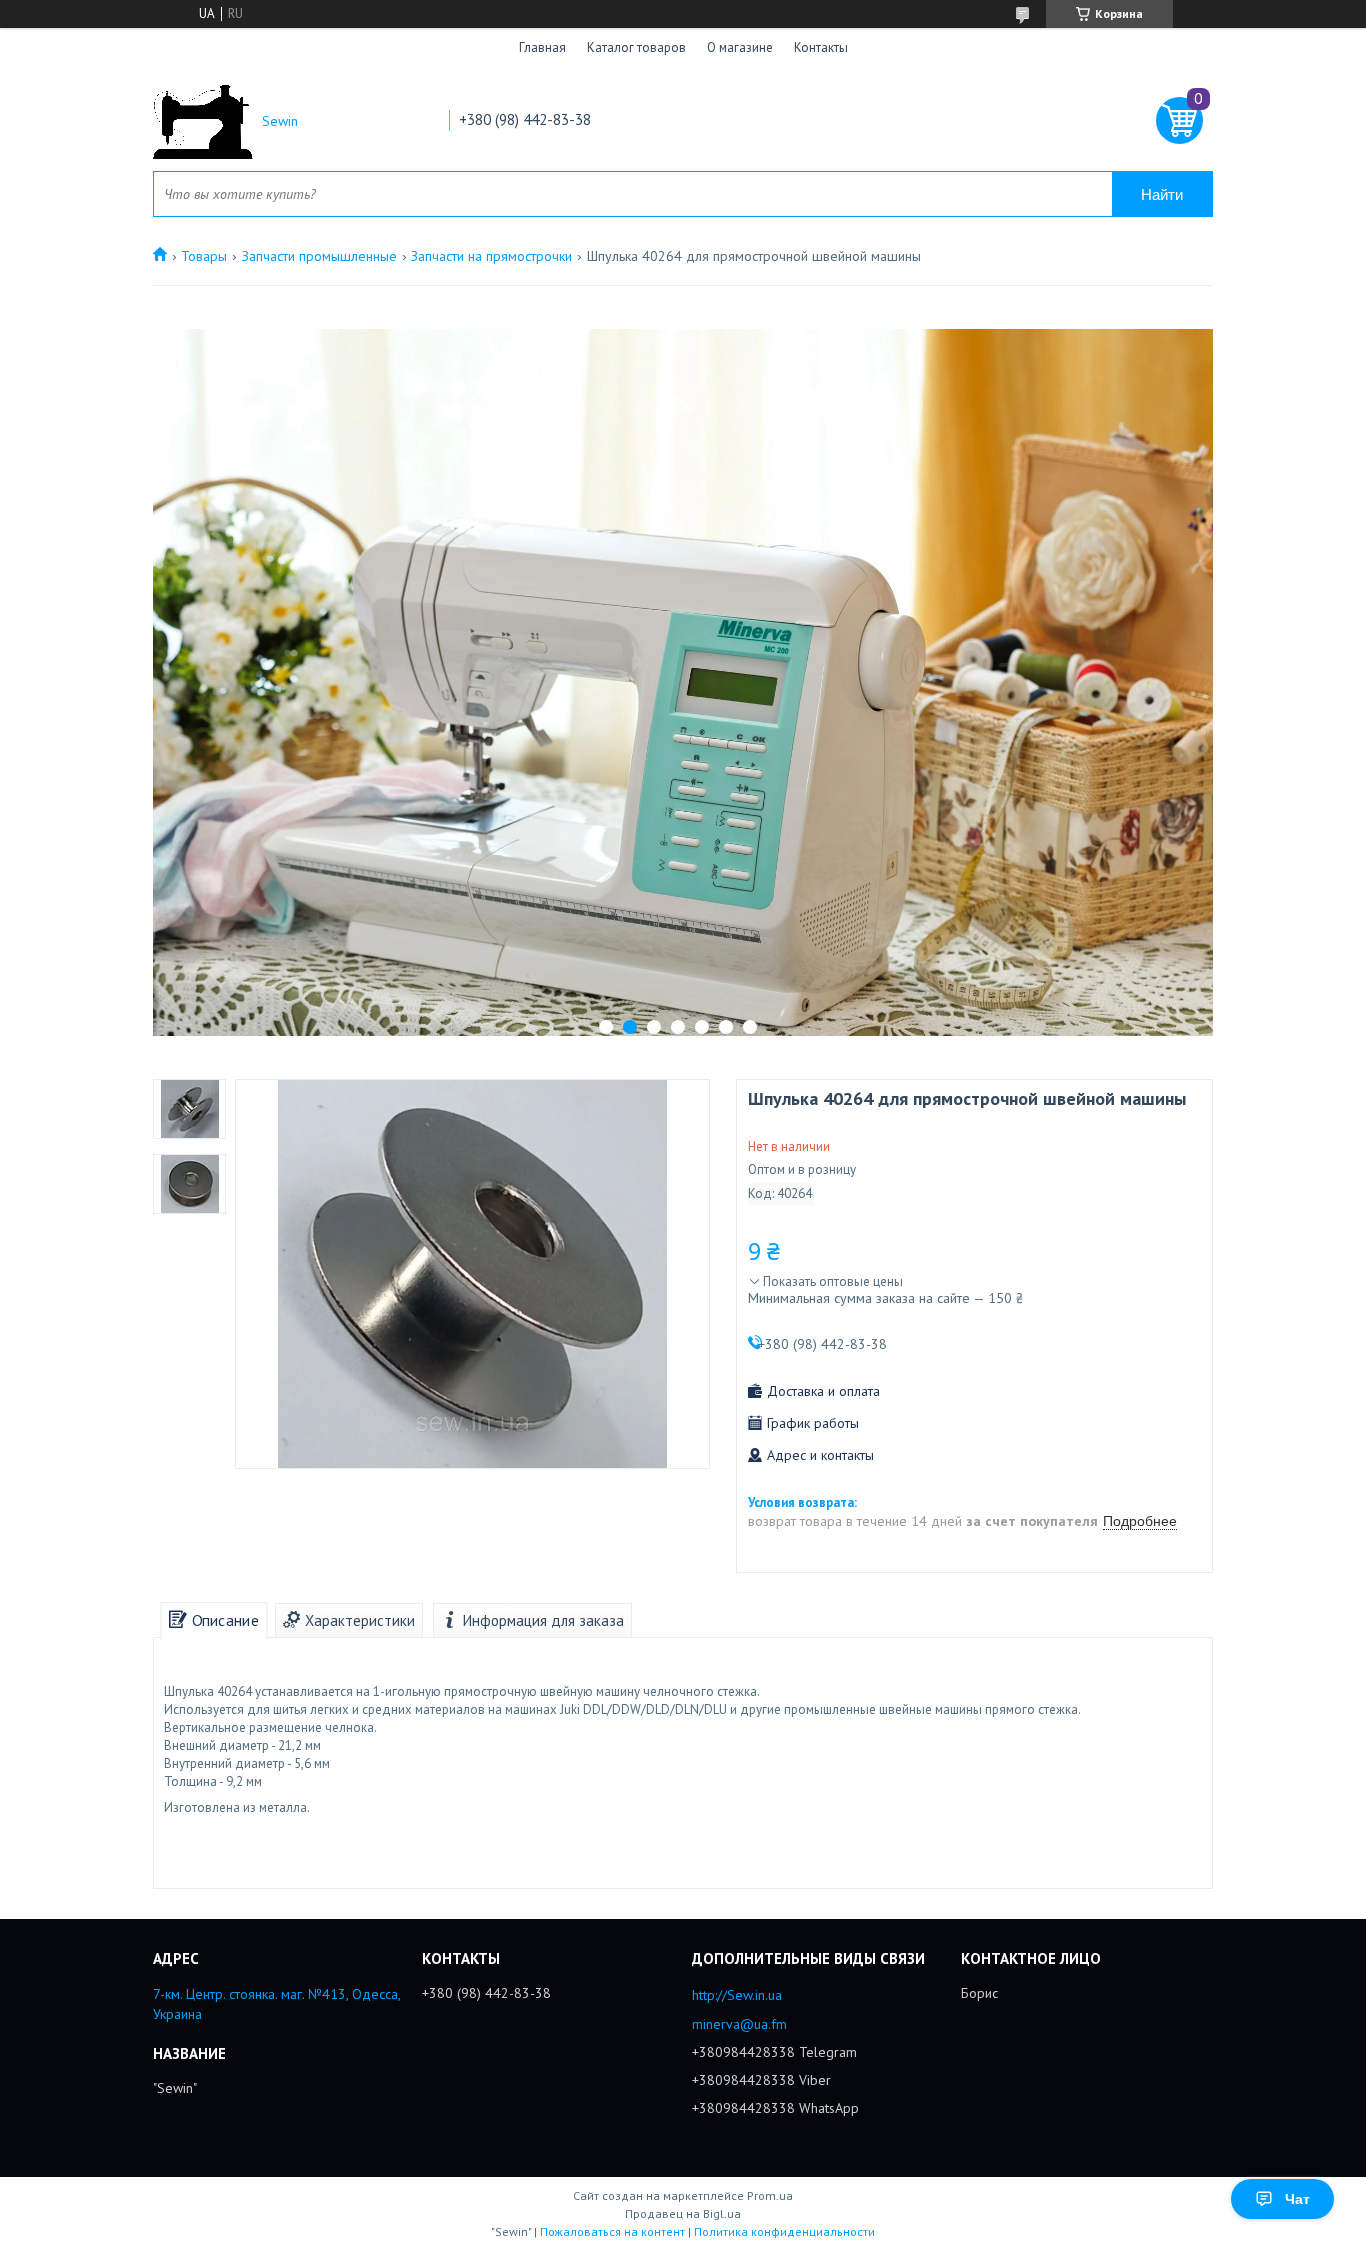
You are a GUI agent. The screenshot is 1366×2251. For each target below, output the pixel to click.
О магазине (740, 47)
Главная (542, 47)
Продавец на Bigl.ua (683, 2213)
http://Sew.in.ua (737, 1995)
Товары (204, 256)
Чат (1297, 2199)
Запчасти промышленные (319, 256)
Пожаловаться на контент (612, 2231)
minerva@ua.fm (739, 2024)
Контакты (821, 47)
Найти (1162, 194)
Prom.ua (770, 2195)
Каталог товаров (636, 47)
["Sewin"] (203, 121)
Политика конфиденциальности (784, 2231)
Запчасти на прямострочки (491, 256)
